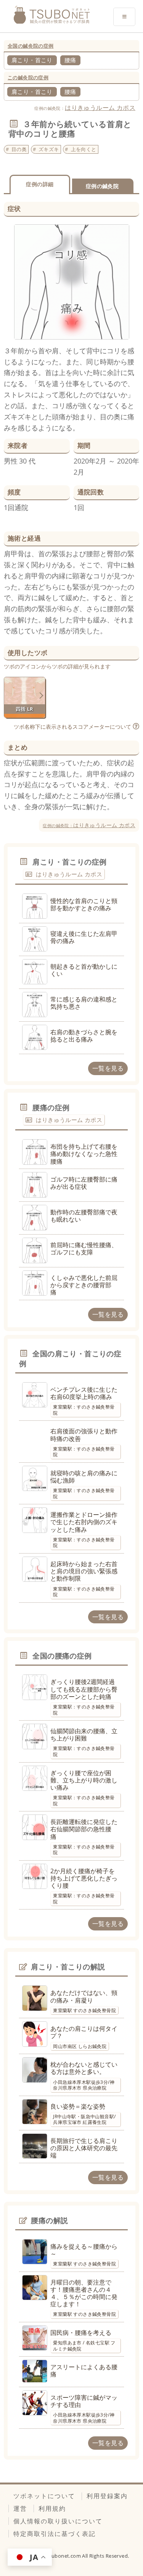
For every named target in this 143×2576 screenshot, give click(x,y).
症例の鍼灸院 (102, 186)
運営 (20, 2508)
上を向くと (84, 149)
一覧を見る (108, 1068)
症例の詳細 (40, 184)
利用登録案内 (107, 2496)
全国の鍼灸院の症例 (31, 46)
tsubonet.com (64, 2556)
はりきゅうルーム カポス (100, 108)
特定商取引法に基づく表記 (55, 2534)
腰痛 (70, 60)
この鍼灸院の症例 (28, 77)
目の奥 (19, 149)
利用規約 (52, 2508)
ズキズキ (49, 149)
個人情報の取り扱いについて (58, 2521)
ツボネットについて (44, 2496)
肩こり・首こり (32, 60)
